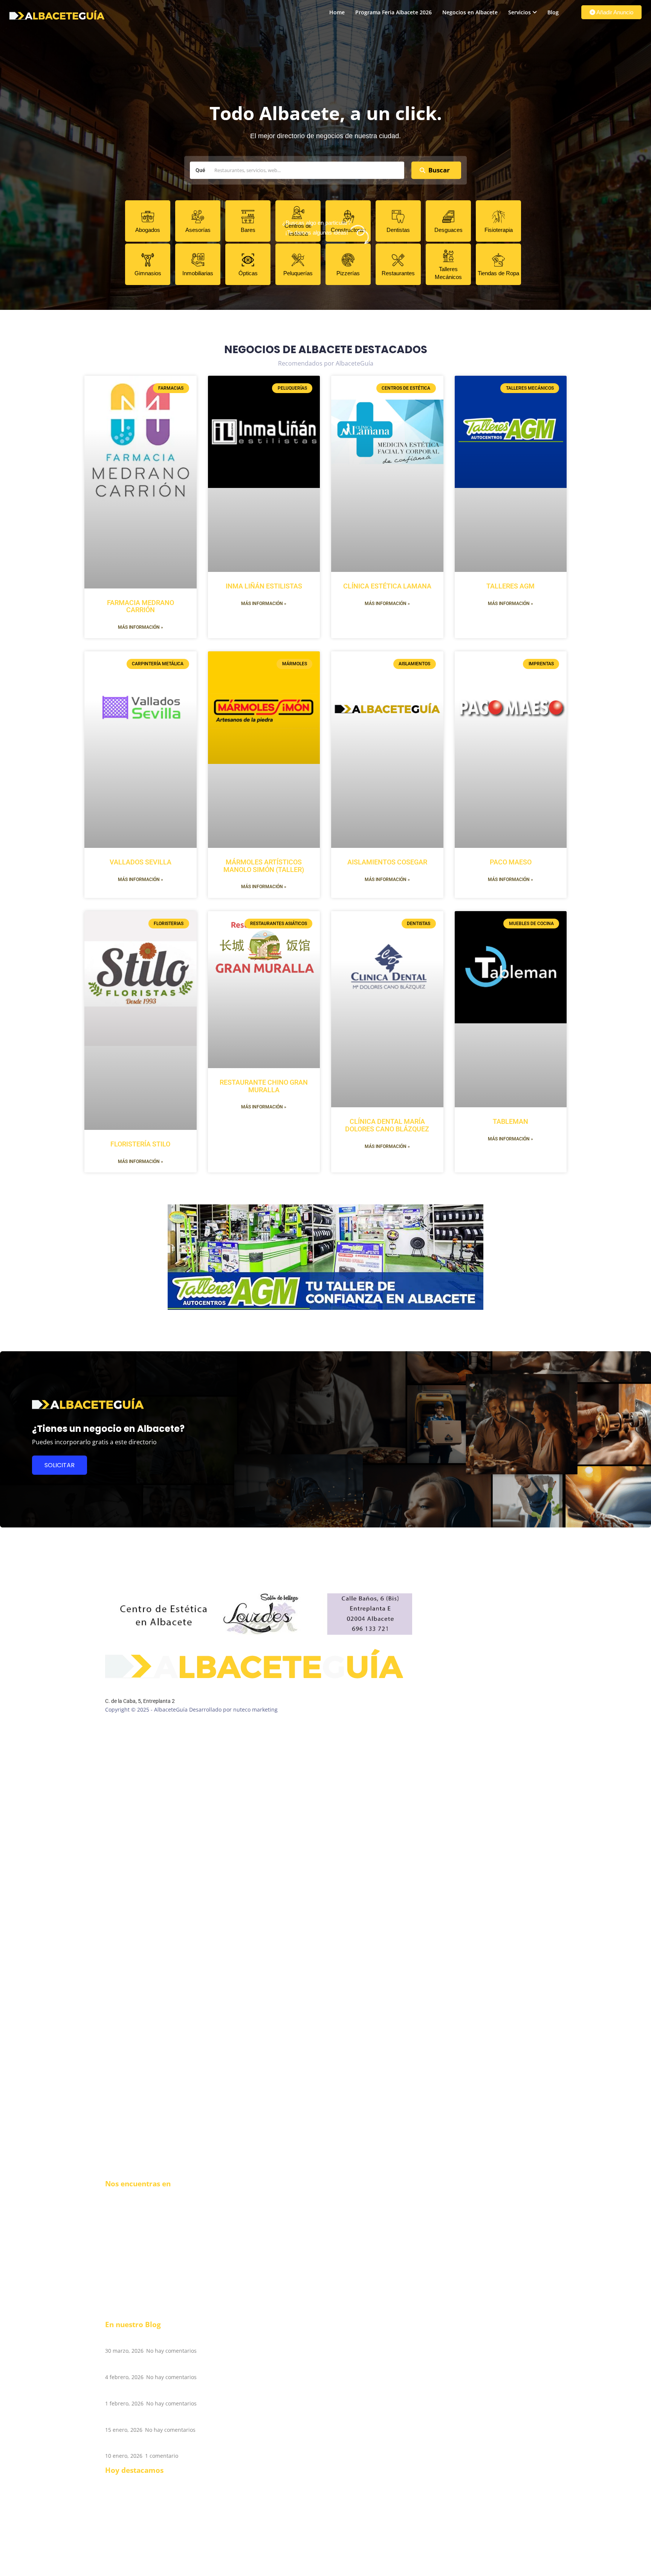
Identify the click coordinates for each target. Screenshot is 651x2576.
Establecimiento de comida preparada (153, 2482)
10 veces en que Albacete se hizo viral (169, 2366)
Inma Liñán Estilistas (264, 586)
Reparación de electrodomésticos (147, 2512)
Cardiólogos (120, 2542)
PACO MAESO (511, 862)
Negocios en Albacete (470, 12)
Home (337, 12)
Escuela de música (128, 2497)
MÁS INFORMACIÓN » (141, 627)
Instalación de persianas (136, 2489)
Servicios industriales (132, 2565)
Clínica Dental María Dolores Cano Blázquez (387, 1125)
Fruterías (116, 2504)
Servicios (520, 12)
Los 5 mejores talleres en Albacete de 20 (173, 2339)
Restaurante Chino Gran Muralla (264, 1086)
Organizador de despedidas (140, 2519)
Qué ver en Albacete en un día (157, 2445)
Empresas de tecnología (135, 2527)
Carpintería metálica (131, 2557)
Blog (553, 12)
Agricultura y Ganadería (135, 2534)
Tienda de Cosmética (131, 2549)
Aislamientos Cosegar (387, 862)
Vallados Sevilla (141, 862)
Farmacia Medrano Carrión (141, 606)
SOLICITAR (60, 1465)
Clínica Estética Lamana (387, 586)
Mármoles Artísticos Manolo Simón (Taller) (264, 866)
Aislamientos (121, 2572)
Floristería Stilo (140, 1144)
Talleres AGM (510, 586)
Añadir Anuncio (614, 12)
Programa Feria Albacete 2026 (394, 12)
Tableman (510, 1121)
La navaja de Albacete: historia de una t (173, 2418)
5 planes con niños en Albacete (158, 2392)
